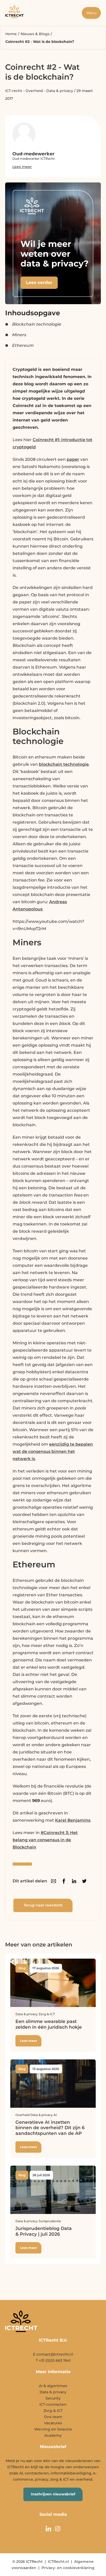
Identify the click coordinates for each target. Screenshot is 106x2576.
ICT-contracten (53, 2404)
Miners (19, 335)
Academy (53, 2435)
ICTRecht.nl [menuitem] (58, 2562)
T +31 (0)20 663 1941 (53, 2360)
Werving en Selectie (53, 2429)
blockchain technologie (64, 764)
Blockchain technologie (36, 324)
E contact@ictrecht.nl (53, 2354)
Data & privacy (60, 91)
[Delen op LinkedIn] (74, 1881)
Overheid (34, 91)
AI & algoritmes (53, 2386)
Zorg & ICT (53, 2411)
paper (73, 459)
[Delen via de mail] (54, 1881)
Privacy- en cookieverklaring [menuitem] (68, 2568)
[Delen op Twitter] (84, 1881)
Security (53, 2398)
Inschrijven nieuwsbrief (53, 2494)
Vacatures (53, 2423)
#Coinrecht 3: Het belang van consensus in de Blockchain (45, 1840)
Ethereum (23, 345)
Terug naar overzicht (43, 1905)
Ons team (53, 2417)
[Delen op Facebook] (64, 1881)
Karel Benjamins (73, 1820)
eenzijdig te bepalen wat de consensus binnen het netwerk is (53, 1451)
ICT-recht (14, 91)
